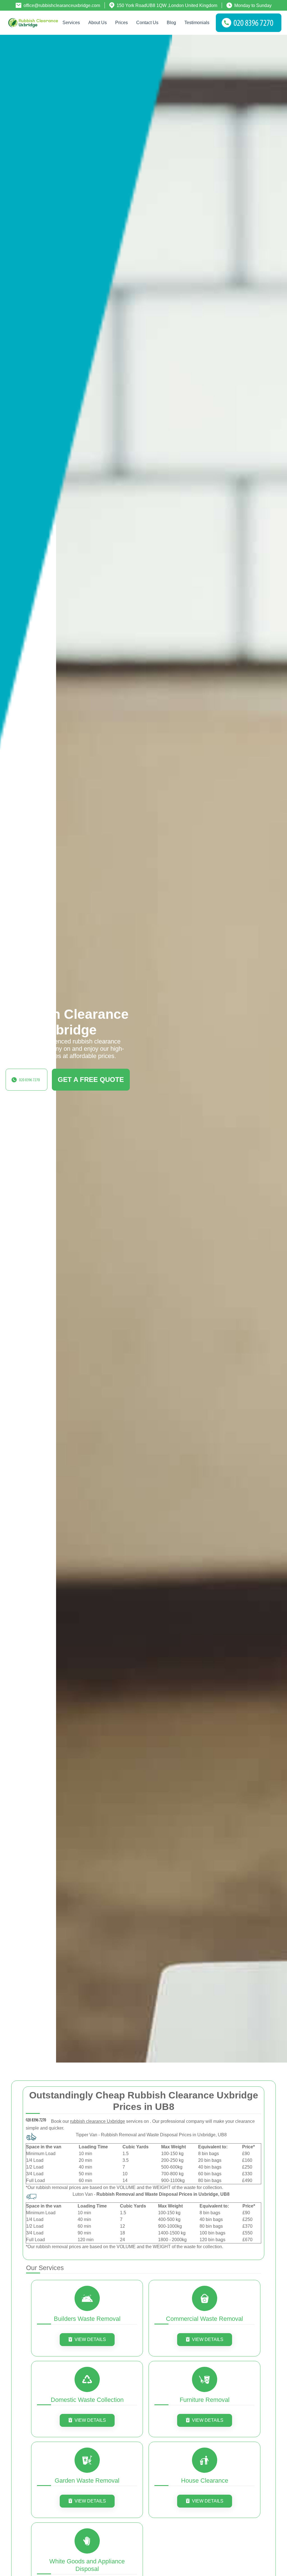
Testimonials (197, 23)
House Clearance (205, 2481)
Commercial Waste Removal (204, 2319)
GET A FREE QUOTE (91, 1080)
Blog (171, 23)
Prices (121, 23)
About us (98, 23)
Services (71, 23)
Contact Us (147, 23)
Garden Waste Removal (87, 2481)
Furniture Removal (205, 2400)
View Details (90, 2339)
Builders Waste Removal (87, 2319)
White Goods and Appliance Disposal (87, 2565)
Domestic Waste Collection (87, 2400)
